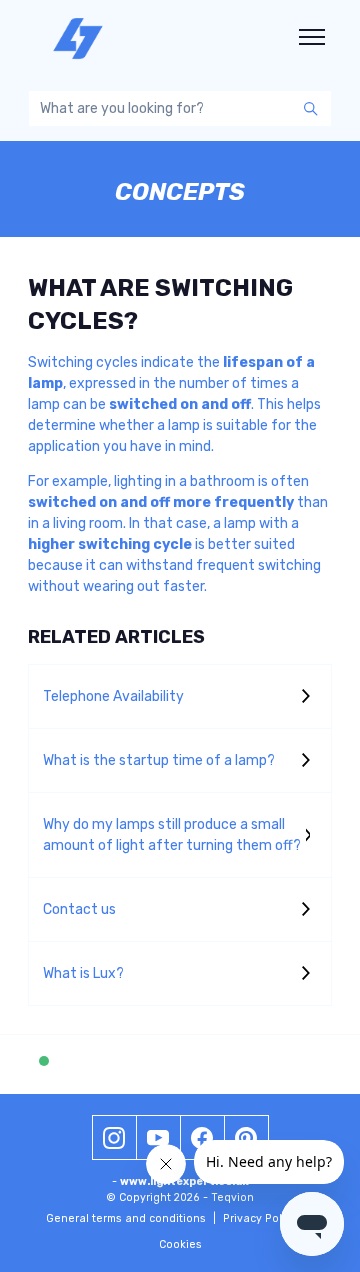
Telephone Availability (113, 696)
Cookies (180, 1244)
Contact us (79, 909)
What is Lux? (83, 973)
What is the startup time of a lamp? (159, 760)
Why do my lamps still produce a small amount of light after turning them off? (172, 835)
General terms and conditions (131, 1218)
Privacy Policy (265, 1218)
